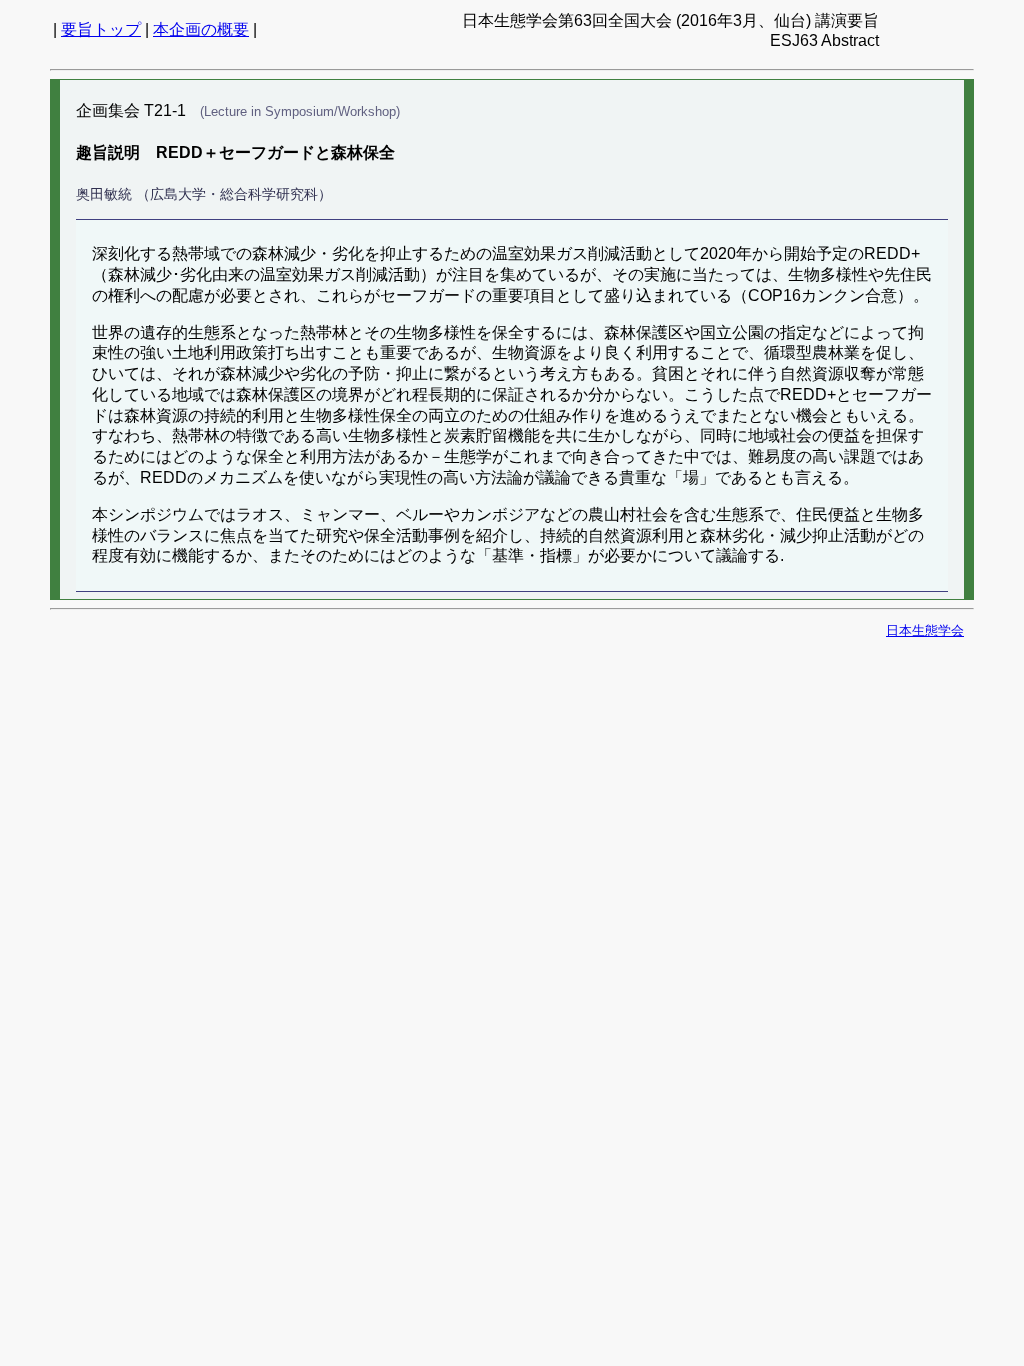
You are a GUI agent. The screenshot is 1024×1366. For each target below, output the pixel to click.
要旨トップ (101, 29)
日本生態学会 (925, 630)
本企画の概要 (201, 29)
